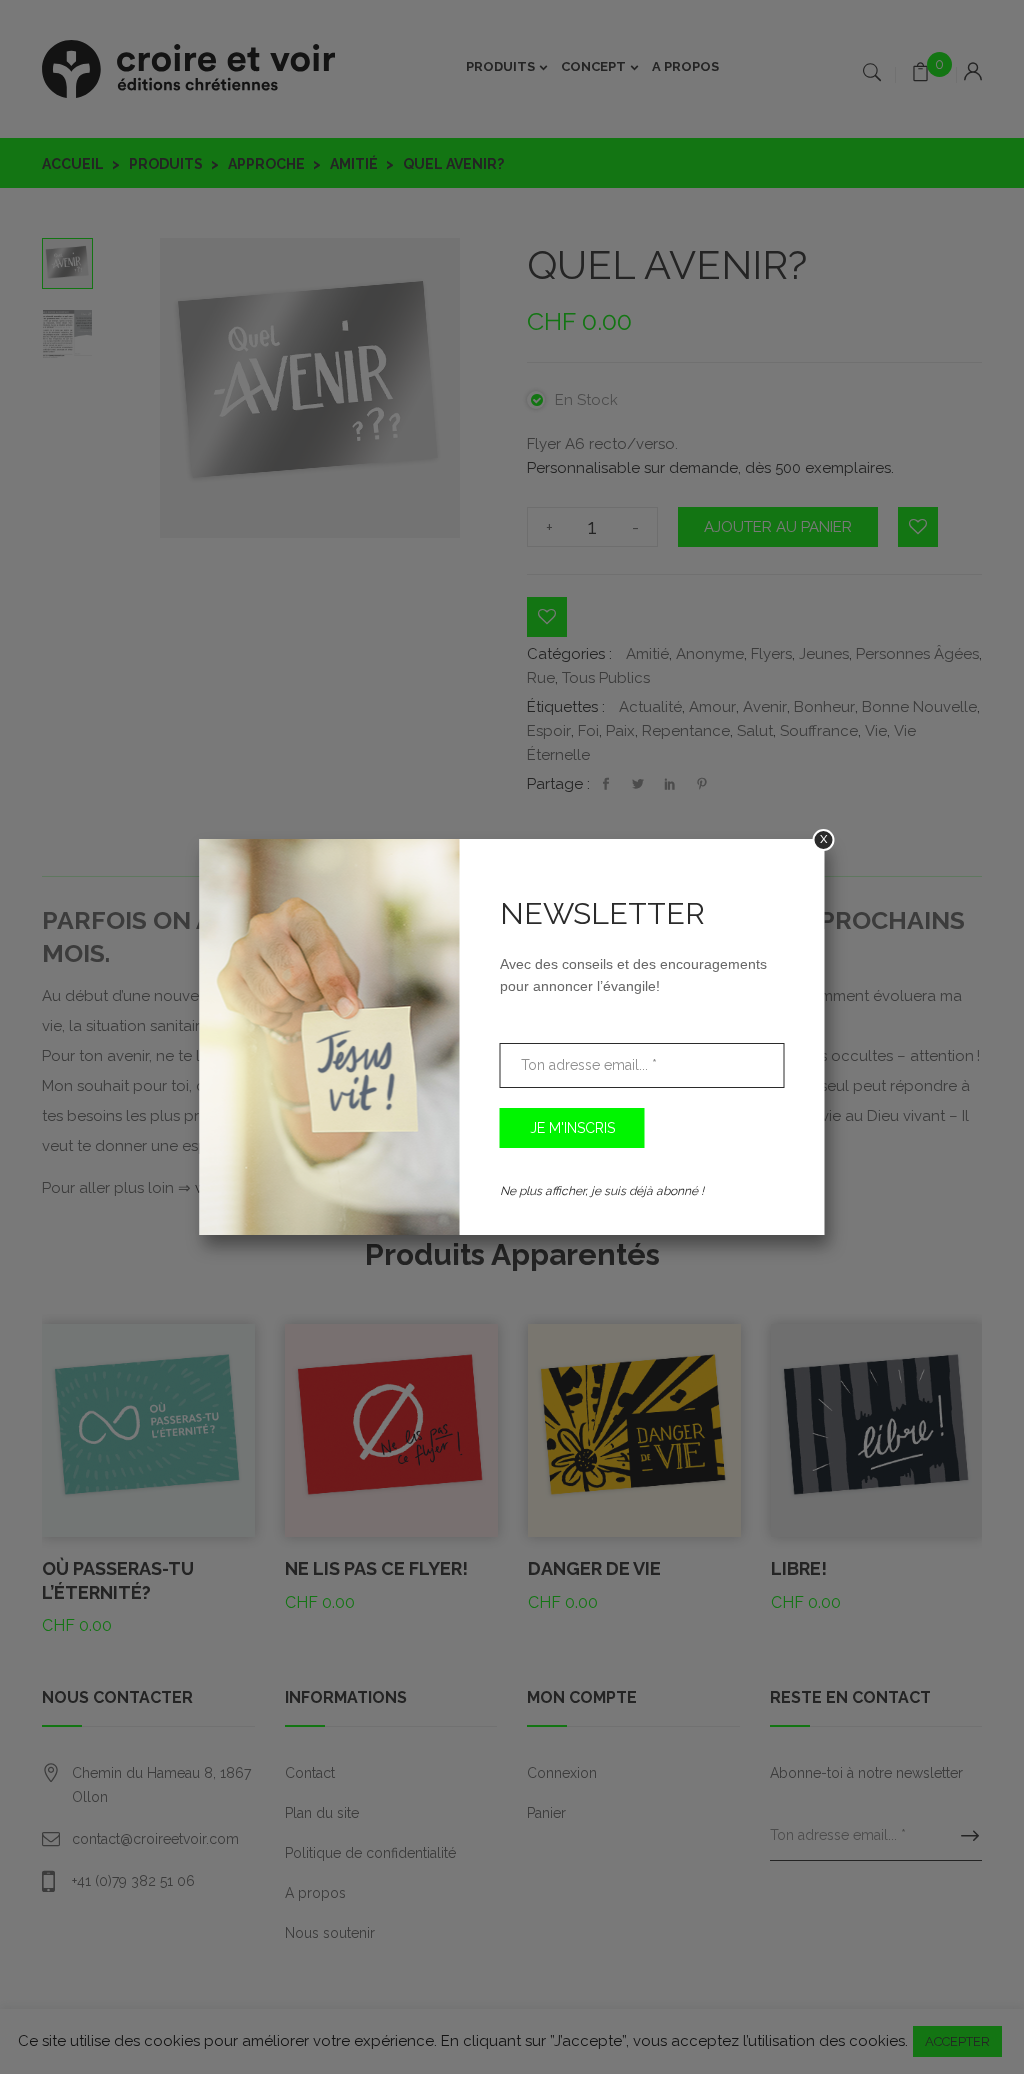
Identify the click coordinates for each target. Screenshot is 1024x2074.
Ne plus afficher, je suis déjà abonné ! (602, 1191)
